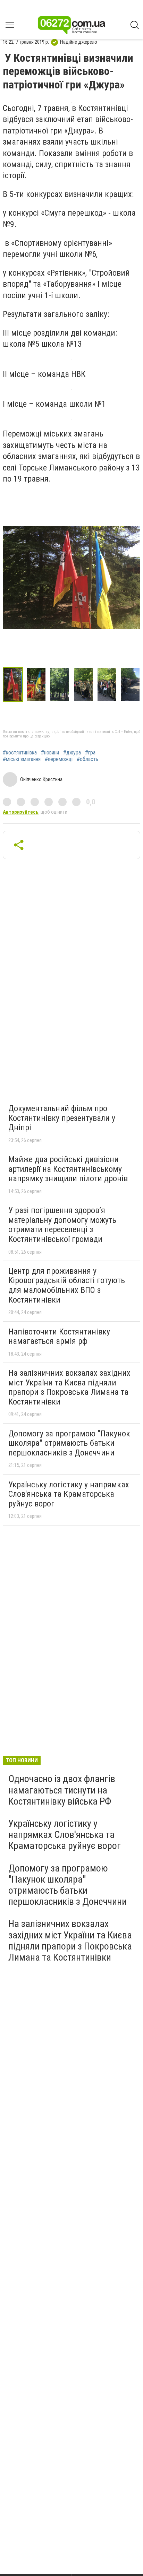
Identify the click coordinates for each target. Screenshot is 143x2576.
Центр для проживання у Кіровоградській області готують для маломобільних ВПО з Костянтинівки (67, 1285)
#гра (90, 753)
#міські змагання (22, 759)
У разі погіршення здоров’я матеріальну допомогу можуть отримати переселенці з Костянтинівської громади (62, 1225)
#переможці (59, 759)
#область (87, 759)
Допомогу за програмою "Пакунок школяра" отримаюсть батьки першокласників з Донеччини (69, 1443)
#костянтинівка (20, 753)
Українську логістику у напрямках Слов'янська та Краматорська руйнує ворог (69, 1494)
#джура (72, 753)
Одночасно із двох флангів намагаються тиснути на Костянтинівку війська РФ (62, 1790)
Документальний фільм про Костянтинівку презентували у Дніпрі (62, 1118)
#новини (50, 753)
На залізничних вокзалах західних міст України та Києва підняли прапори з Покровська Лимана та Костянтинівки (69, 1387)
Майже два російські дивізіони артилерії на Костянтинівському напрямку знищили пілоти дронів (68, 1169)
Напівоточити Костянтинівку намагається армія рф (59, 1337)
